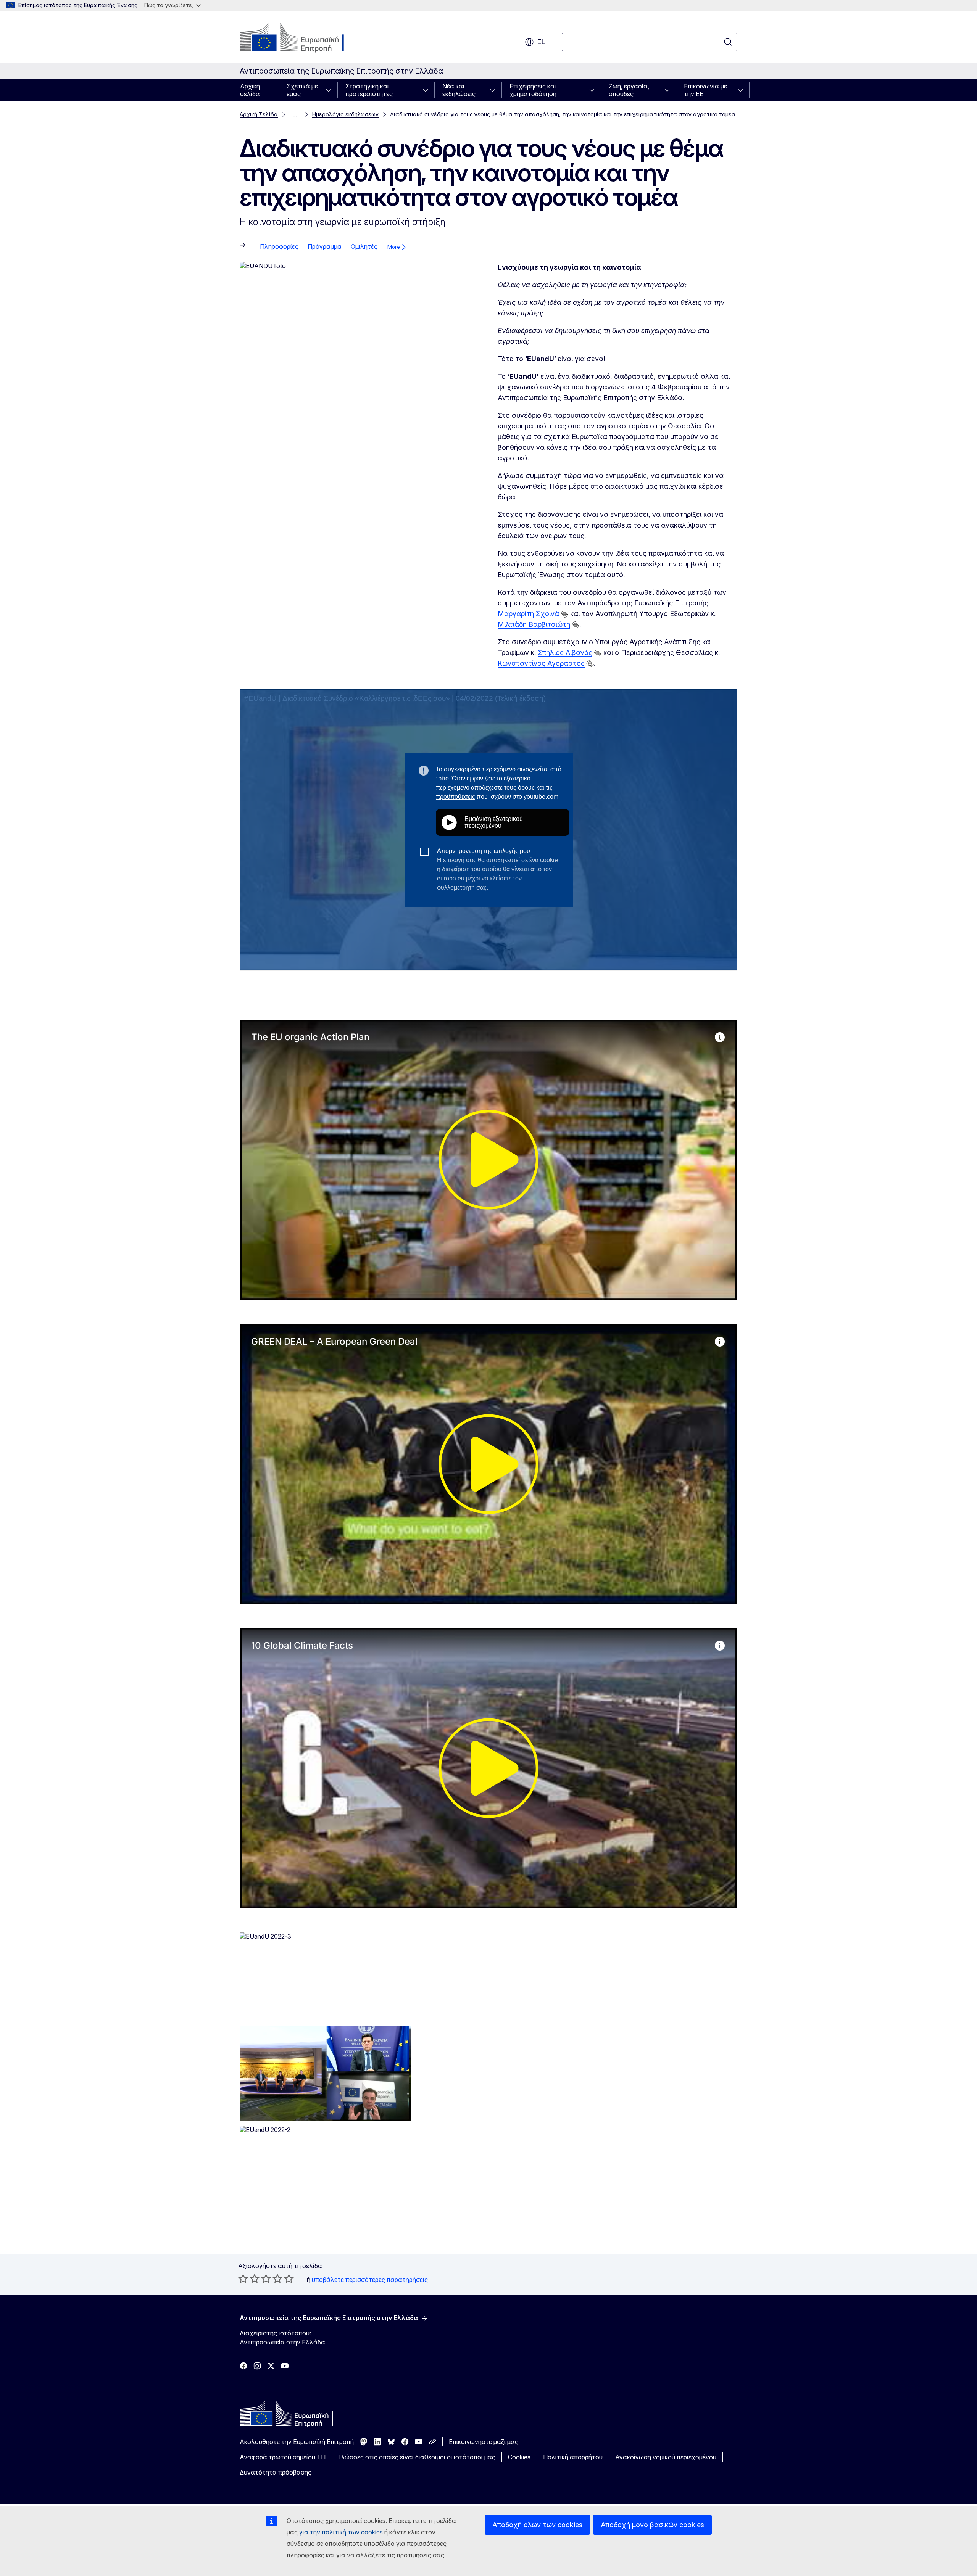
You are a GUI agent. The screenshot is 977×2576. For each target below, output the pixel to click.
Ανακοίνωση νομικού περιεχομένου (666, 2457)
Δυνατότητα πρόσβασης (276, 2472)
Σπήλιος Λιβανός (565, 652)
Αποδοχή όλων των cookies (537, 2525)
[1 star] (243, 2278)
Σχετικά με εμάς (302, 90)
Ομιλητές (364, 246)
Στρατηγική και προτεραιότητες (369, 90)
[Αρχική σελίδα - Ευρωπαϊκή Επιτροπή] (301, 38)
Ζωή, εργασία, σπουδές (629, 90)
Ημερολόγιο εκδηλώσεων (345, 114)
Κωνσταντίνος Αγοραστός (541, 663)
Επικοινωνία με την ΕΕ (705, 90)
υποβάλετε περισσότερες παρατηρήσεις (370, 2280)
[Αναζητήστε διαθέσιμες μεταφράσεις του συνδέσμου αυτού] (564, 614)
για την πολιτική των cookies (341, 2532)
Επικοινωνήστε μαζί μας (484, 2442)
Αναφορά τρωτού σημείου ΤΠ (283, 2457)
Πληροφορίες (279, 246)
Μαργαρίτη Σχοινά (528, 614)
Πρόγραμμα (325, 246)
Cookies (519, 2457)
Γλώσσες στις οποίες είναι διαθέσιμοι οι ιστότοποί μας (417, 2457)
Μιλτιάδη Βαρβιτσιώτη (534, 624)
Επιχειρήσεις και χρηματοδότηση (533, 90)
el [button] (541, 42)
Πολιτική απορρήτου (573, 2457)
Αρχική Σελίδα (259, 114)
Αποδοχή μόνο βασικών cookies (652, 2525)
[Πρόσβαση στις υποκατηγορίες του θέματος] (331, 90)
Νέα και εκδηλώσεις (459, 90)
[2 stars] (249, 2278)
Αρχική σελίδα (250, 90)
